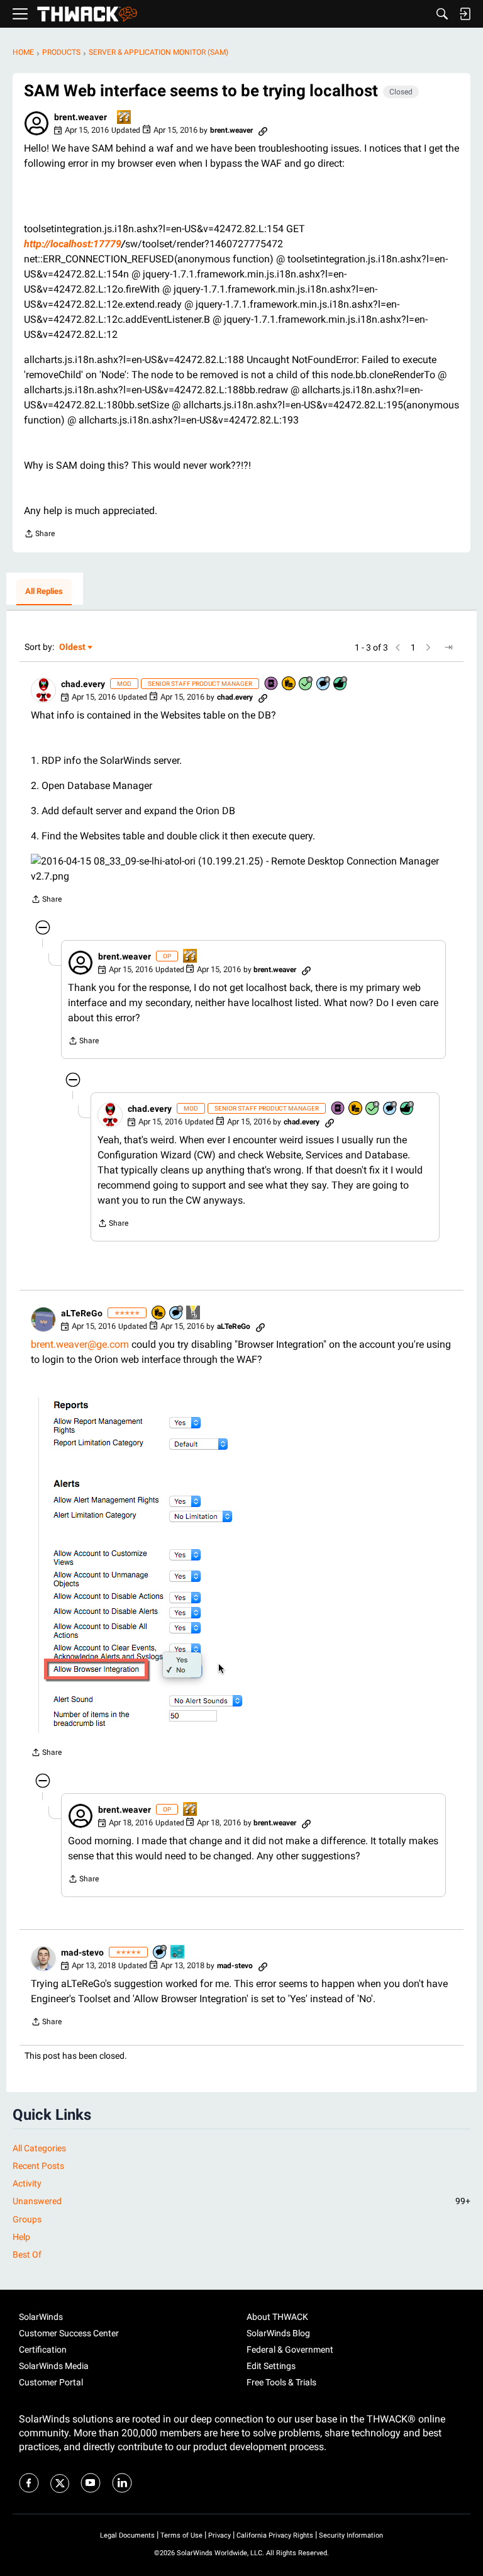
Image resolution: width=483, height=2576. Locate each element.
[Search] (442, 14)
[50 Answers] (306, 684)
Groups (27, 2219)
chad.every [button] (83, 684)
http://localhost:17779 (73, 244)
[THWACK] (87, 14)
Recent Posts (38, 2166)
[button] (36, 123)
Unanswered (241, 2201)
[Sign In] (465, 14)
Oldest (73, 648)
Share (39, 535)
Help (21, 2237)
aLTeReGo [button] (82, 1313)
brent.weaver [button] (80, 117)
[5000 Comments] (177, 1313)
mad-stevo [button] (82, 1952)
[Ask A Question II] (125, 118)
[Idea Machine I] (194, 1313)
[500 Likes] (341, 684)
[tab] (44, 592)
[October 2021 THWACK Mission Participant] (178, 1953)
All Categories (39, 2148)
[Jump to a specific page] (448, 647)
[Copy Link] (263, 130)
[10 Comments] (160, 1953)
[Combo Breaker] (289, 684)
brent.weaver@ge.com (80, 1344)
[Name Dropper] (272, 684)
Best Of (27, 2254)
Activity (27, 2183)
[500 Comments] (324, 684)
